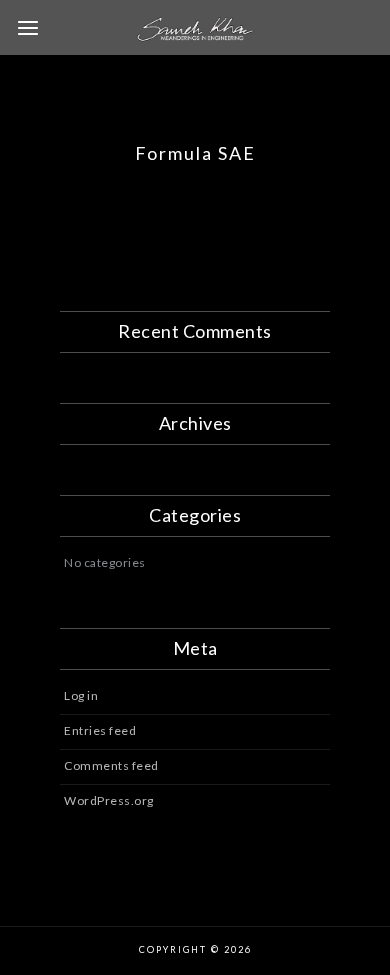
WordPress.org (109, 800)
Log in (81, 695)
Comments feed (111, 765)
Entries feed (100, 730)
